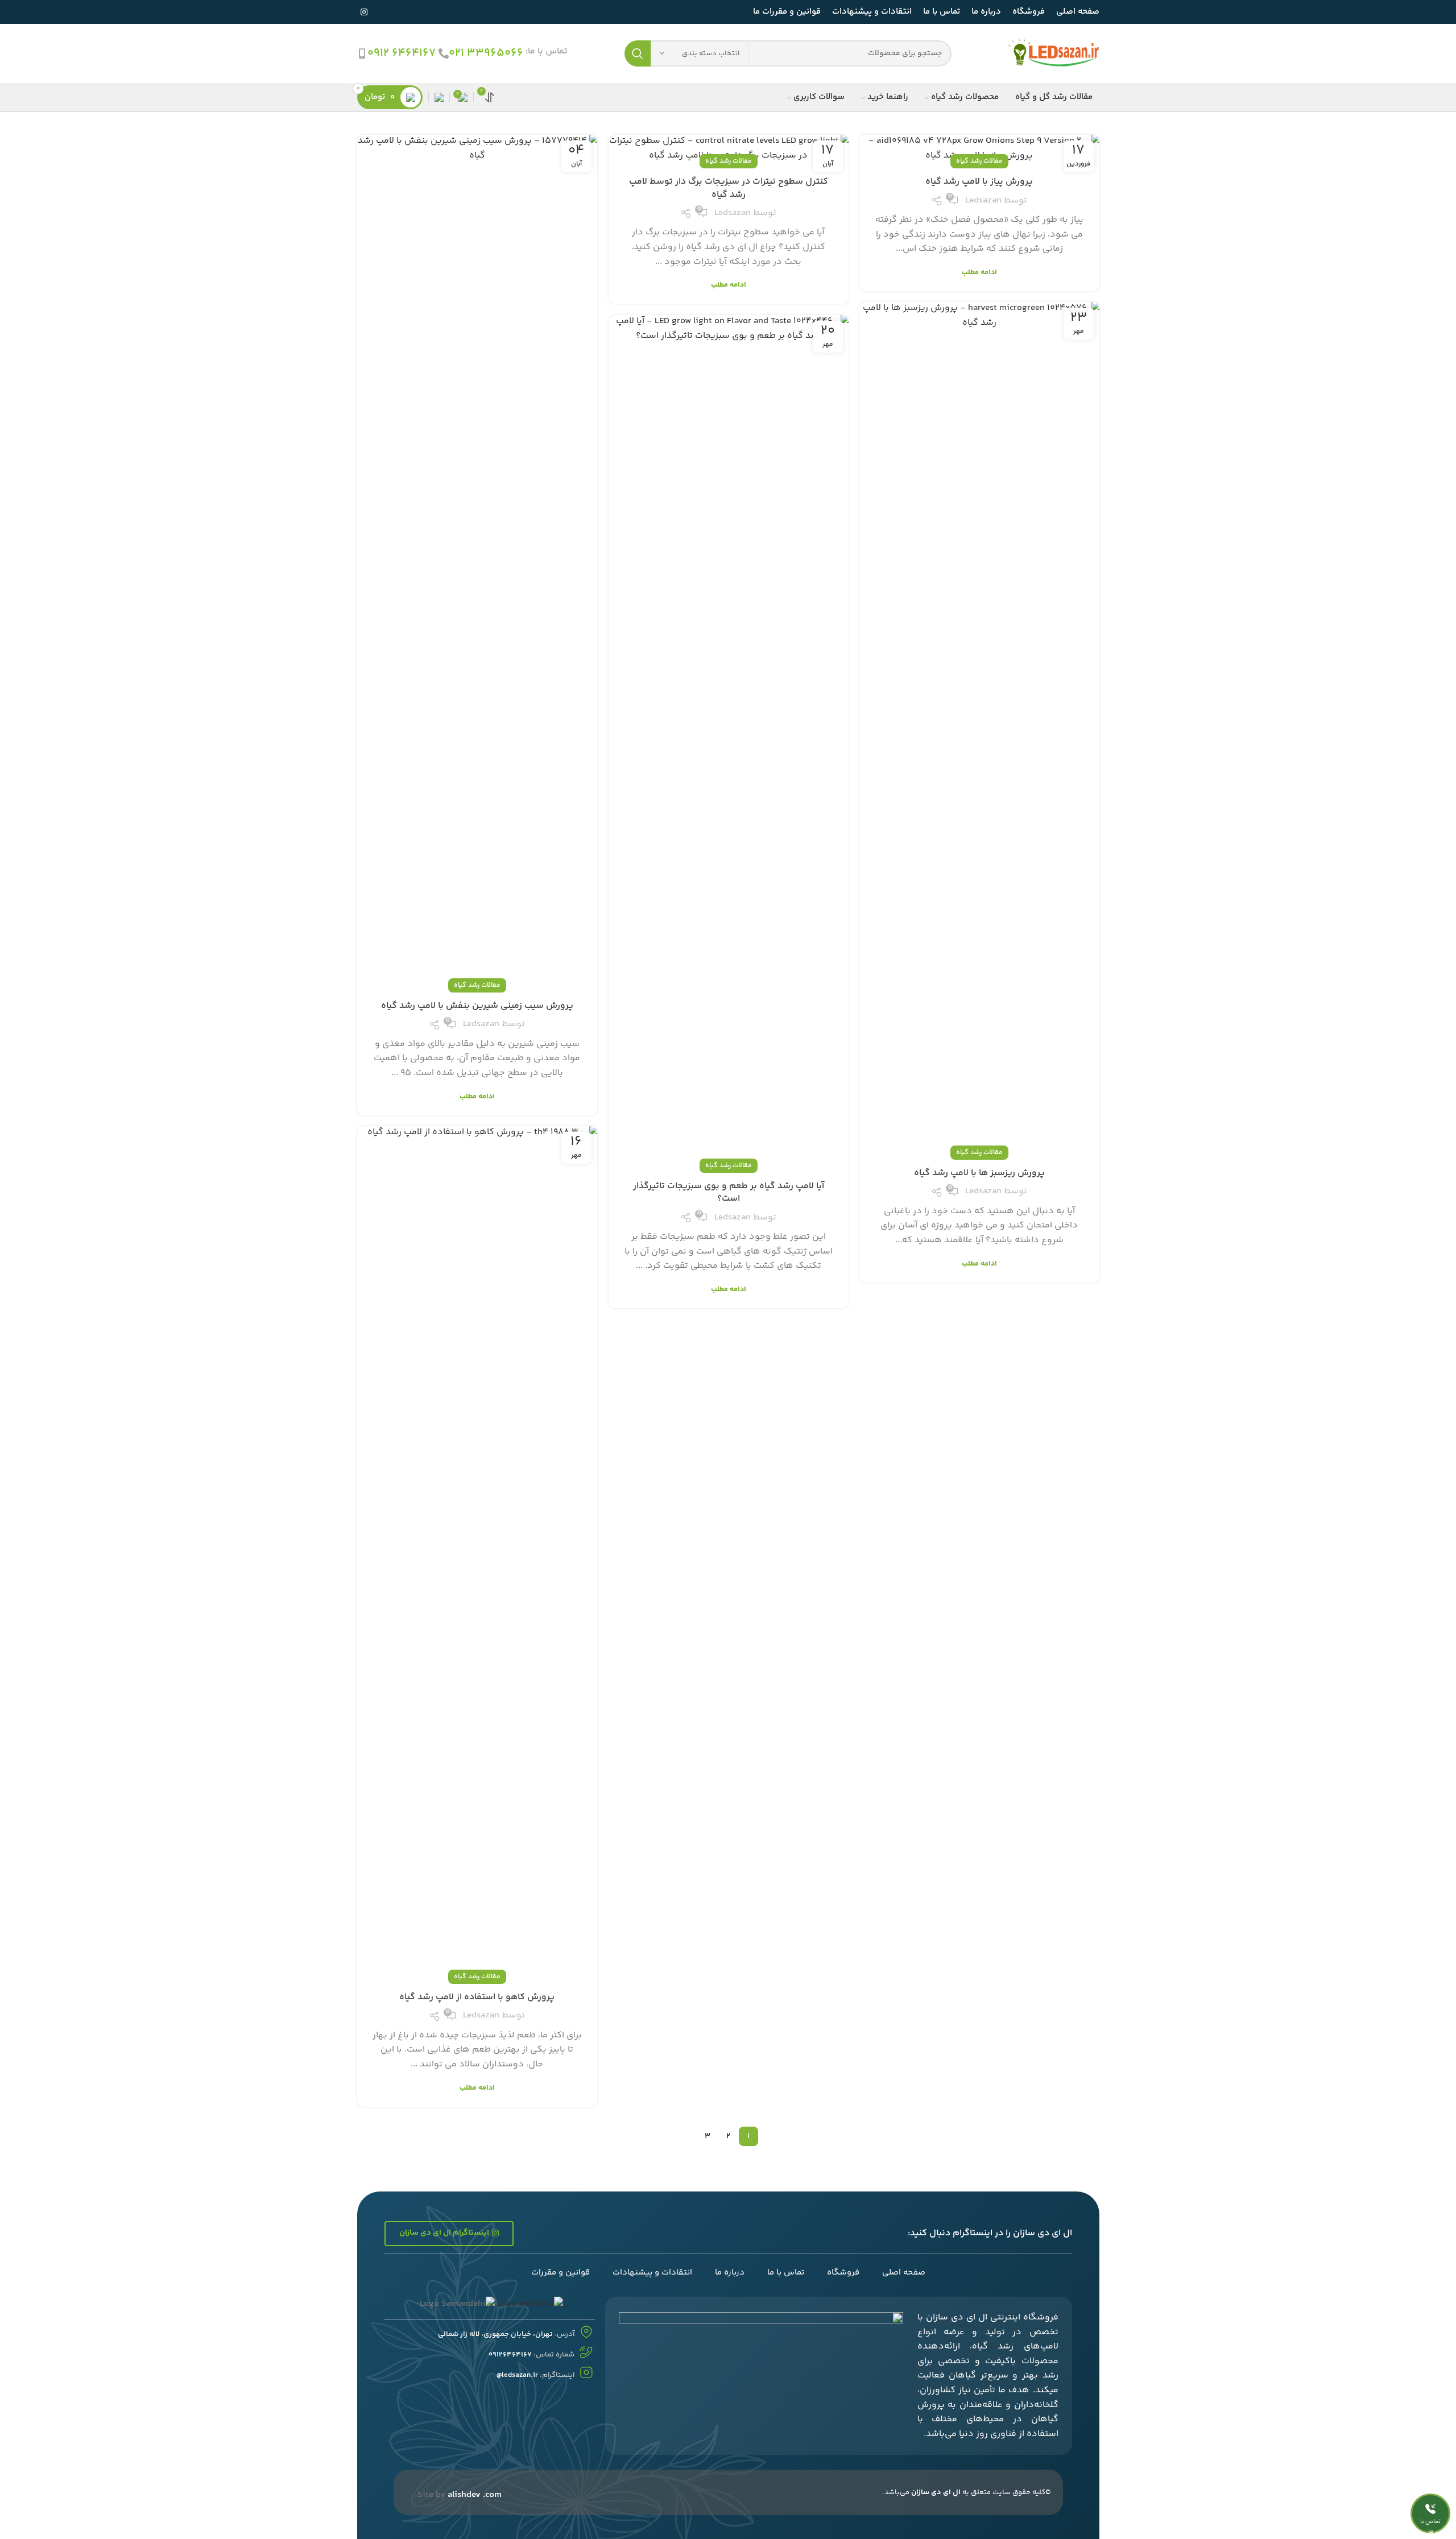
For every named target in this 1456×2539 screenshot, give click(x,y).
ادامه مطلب (979, 273)
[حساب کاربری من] (439, 97)
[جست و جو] (638, 53)
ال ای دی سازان (936, 2492)
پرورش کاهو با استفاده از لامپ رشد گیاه (477, 1997)
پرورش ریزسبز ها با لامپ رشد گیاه (979, 1173)
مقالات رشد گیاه (979, 161)
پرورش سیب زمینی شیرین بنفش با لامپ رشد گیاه (477, 1006)
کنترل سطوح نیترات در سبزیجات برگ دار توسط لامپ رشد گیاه (729, 188)
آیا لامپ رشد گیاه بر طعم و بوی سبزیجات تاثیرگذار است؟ (729, 1192)
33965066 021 (486, 53)
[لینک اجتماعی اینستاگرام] (364, 12)
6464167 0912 (402, 53)
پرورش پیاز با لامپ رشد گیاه (979, 182)
